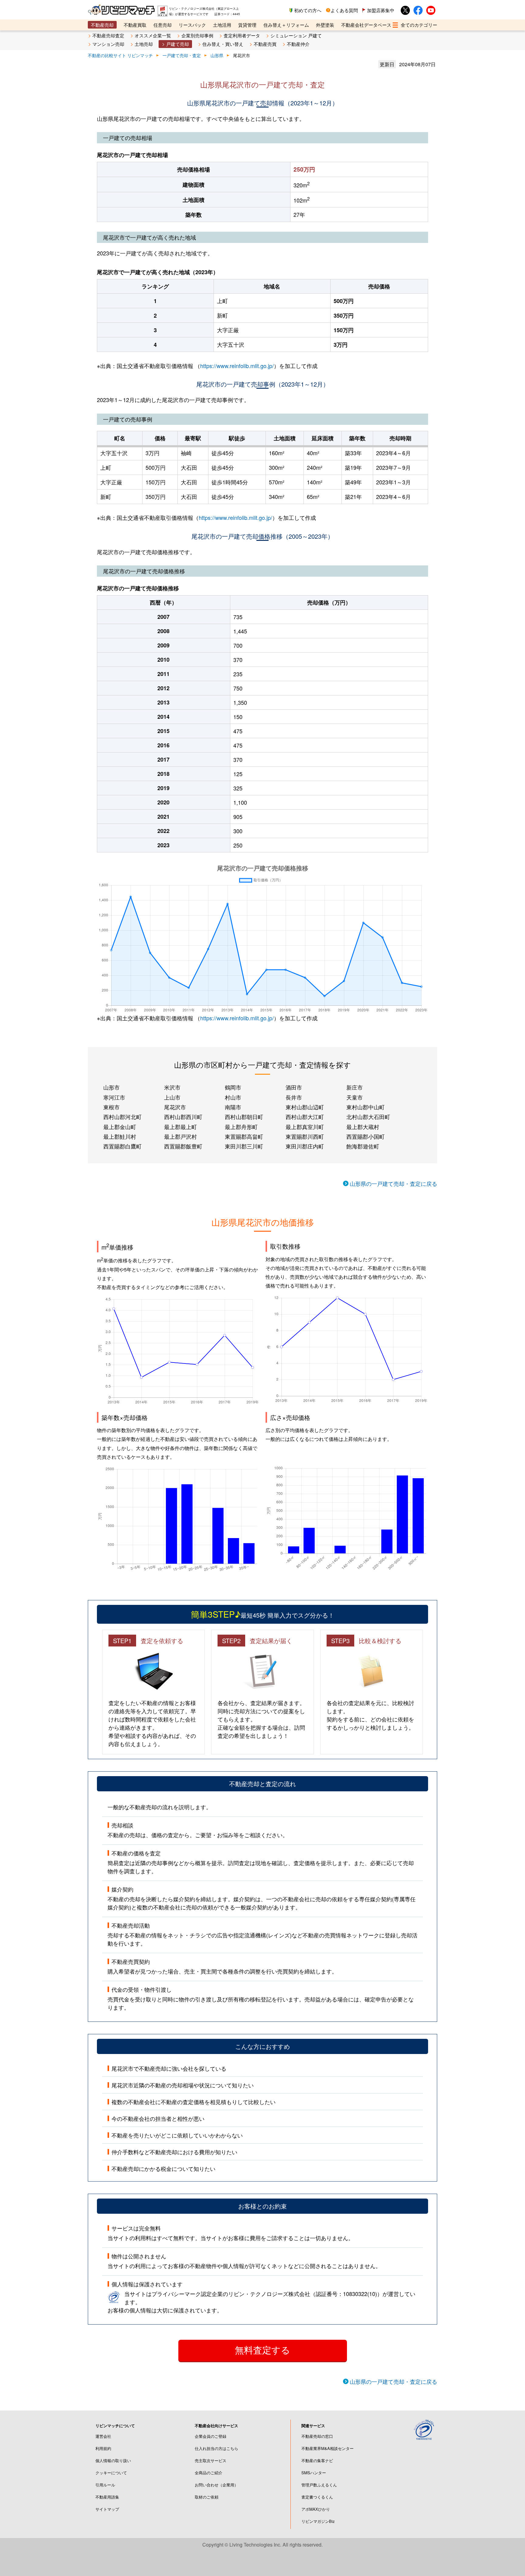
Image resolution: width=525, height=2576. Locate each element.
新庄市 (355, 1087)
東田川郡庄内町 (305, 1146)
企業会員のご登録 (211, 2436)
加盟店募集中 (381, 10)
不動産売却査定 (108, 35)
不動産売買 (265, 44)
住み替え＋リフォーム (286, 25)
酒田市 (294, 1087)
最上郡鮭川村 (120, 1136)
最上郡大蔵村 (363, 1127)
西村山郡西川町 (183, 1117)
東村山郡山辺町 (305, 1107)
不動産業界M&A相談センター (328, 2448)
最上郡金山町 (120, 1127)
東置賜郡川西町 (305, 1136)
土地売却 (144, 44)
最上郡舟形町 (241, 1127)
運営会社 (103, 2436)
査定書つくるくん (317, 2497)
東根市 (112, 1107)
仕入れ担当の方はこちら (216, 2448)
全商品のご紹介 (209, 2473)
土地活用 (222, 25)
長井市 (294, 1097)
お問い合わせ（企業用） (216, 2485)
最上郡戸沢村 (180, 1136)
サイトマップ (107, 2509)
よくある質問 (344, 10)
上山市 (172, 1097)
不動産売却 (102, 25)
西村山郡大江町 (305, 1117)
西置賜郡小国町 (365, 1136)
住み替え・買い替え (223, 44)
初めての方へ (308, 10)
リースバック (192, 25)
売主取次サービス (211, 2460)
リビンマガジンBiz (318, 2521)
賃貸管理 (247, 25)
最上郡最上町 (180, 1127)
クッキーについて (111, 2473)
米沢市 (172, 1087)
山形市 (112, 1087)
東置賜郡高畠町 (244, 1136)
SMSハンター (314, 2473)
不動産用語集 (107, 2497)
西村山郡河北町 (122, 1117)
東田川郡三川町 (244, 1146)
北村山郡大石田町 (368, 1117)
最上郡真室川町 (305, 1127)
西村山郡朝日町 (244, 1117)
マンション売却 (108, 44)
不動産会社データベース (366, 25)
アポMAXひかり (316, 2509)
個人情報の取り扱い (113, 2460)
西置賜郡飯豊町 (183, 1146)
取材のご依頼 (207, 2497)
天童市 (355, 1097)
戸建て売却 (178, 44)
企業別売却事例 (197, 35)
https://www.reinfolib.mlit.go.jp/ (237, 366)
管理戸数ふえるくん (319, 2485)
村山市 (233, 1097)
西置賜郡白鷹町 (122, 1146)
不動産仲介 (298, 44)
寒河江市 (114, 1097)
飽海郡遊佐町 (363, 1146)
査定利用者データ (242, 35)
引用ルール (105, 2485)
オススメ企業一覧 (153, 35)
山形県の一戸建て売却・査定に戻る (393, 1183)
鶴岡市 (233, 1087)
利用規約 (103, 2448)
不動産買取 (135, 25)
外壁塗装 (325, 25)
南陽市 (233, 1107)
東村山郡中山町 (365, 1107)
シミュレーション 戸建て (296, 35)
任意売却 (163, 25)
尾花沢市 (175, 1107)
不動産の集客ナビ (317, 2460)
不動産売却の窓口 (317, 2436)
